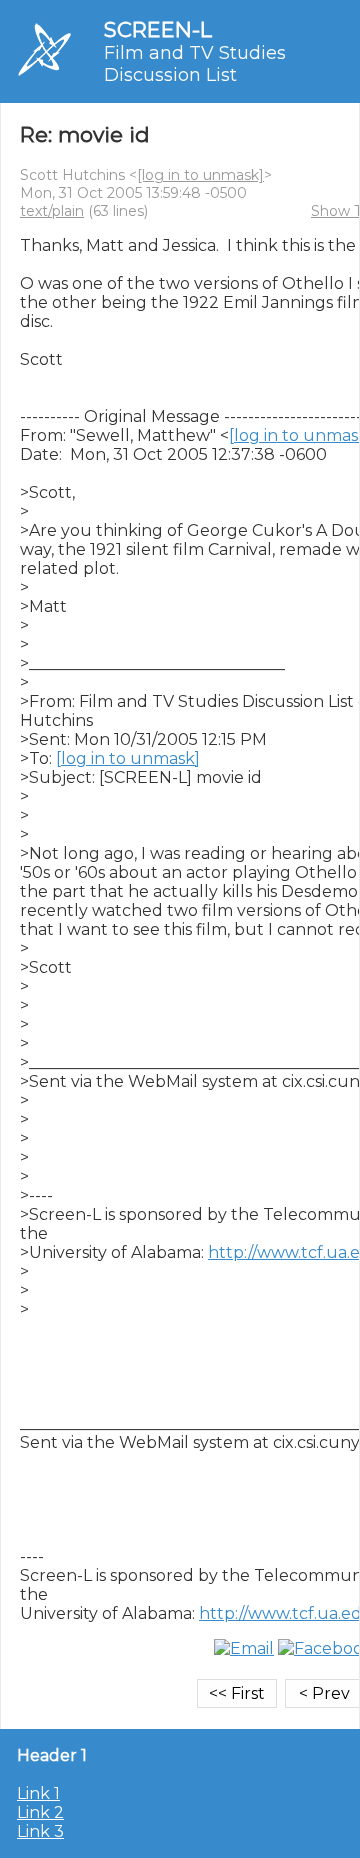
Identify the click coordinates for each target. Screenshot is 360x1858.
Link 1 (38, 1793)
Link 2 (40, 1812)
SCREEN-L (158, 29)
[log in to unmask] (200, 175)
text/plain (52, 211)
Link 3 (40, 1831)
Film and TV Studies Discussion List (195, 64)
